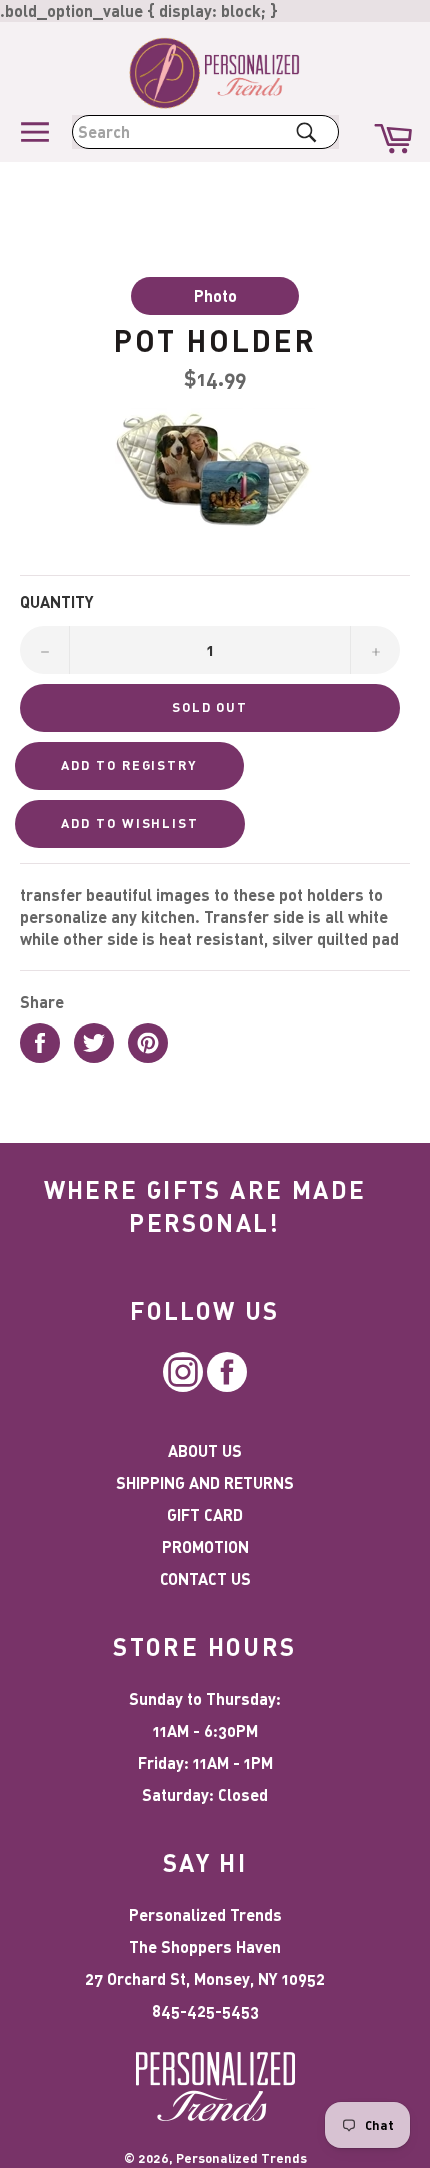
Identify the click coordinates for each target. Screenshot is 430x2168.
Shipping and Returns (205, 1482)
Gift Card (205, 1514)
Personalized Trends (241, 2158)
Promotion (205, 1546)
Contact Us (205, 1578)
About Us (205, 1450)
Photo (215, 295)
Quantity (57, 601)
